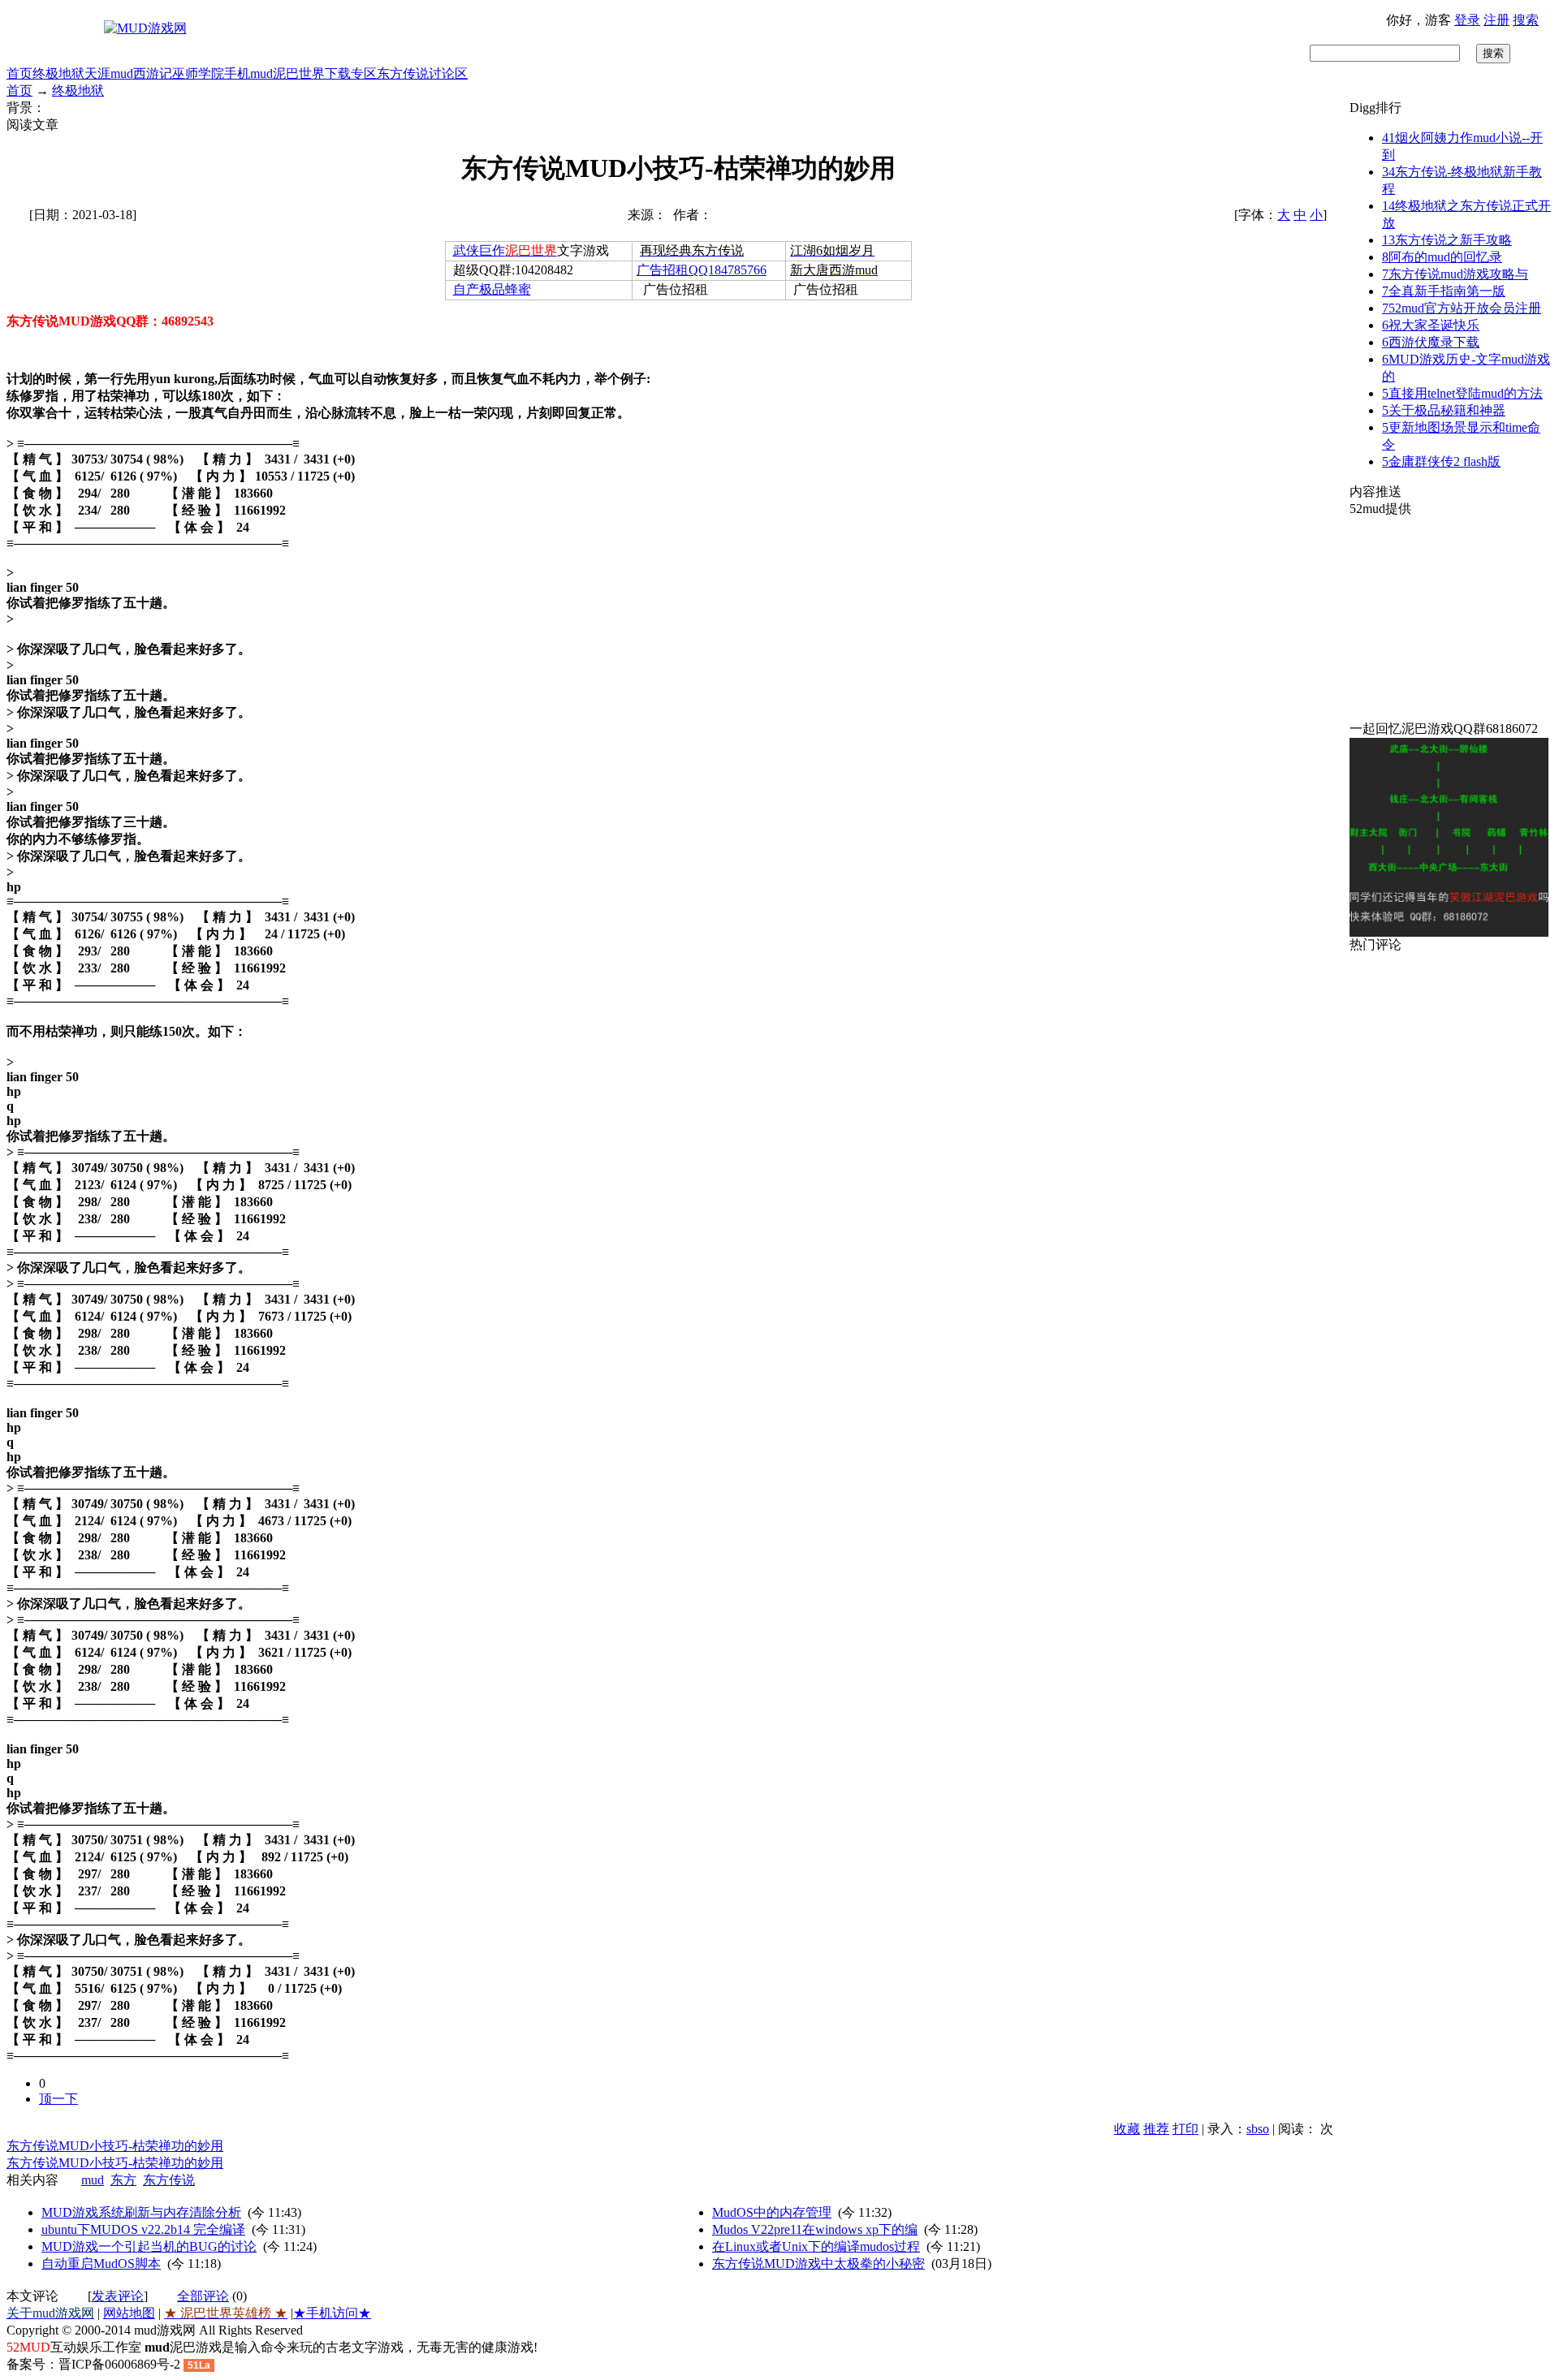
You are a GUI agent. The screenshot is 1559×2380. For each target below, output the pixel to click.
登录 (1467, 20)
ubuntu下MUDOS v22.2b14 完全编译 (143, 2229)
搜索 (1526, 20)
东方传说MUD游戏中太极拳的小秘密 (818, 2264)
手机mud (248, 73)
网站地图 (129, 2313)
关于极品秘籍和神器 (1444, 410)
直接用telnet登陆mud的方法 (1462, 393)
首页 (19, 73)
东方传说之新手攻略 (1447, 240)
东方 (123, 2180)
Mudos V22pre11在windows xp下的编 (815, 2229)
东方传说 (403, 73)
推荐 (1156, 2129)
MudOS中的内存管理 (772, 2212)
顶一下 (58, 2099)
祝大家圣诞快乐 (1431, 325)
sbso (1258, 2129)
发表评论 (118, 2296)
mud (93, 2180)
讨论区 (448, 73)
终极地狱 (58, 73)
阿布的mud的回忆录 (1442, 257)
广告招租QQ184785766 (702, 270)
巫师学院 (198, 73)
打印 (1185, 2129)
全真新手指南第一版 (1444, 291)
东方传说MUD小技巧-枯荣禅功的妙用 (115, 2146)
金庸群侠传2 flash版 (1441, 461)
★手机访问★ (332, 2313)
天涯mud (109, 73)
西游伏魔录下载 (1431, 342)
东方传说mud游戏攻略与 (1455, 274)
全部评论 (203, 2296)
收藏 (1127, 2129)
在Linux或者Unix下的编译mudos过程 (816, 2246)
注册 (1496, 20)
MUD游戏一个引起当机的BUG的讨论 (149, 2246)
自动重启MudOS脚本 (101, 2264)
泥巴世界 (299, 73)
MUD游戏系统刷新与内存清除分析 (141, 2212)
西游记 (153, 73)
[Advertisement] (1451, 619)
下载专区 (351, 73)
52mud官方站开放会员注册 (1462, 308)
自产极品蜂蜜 (492, 289)
